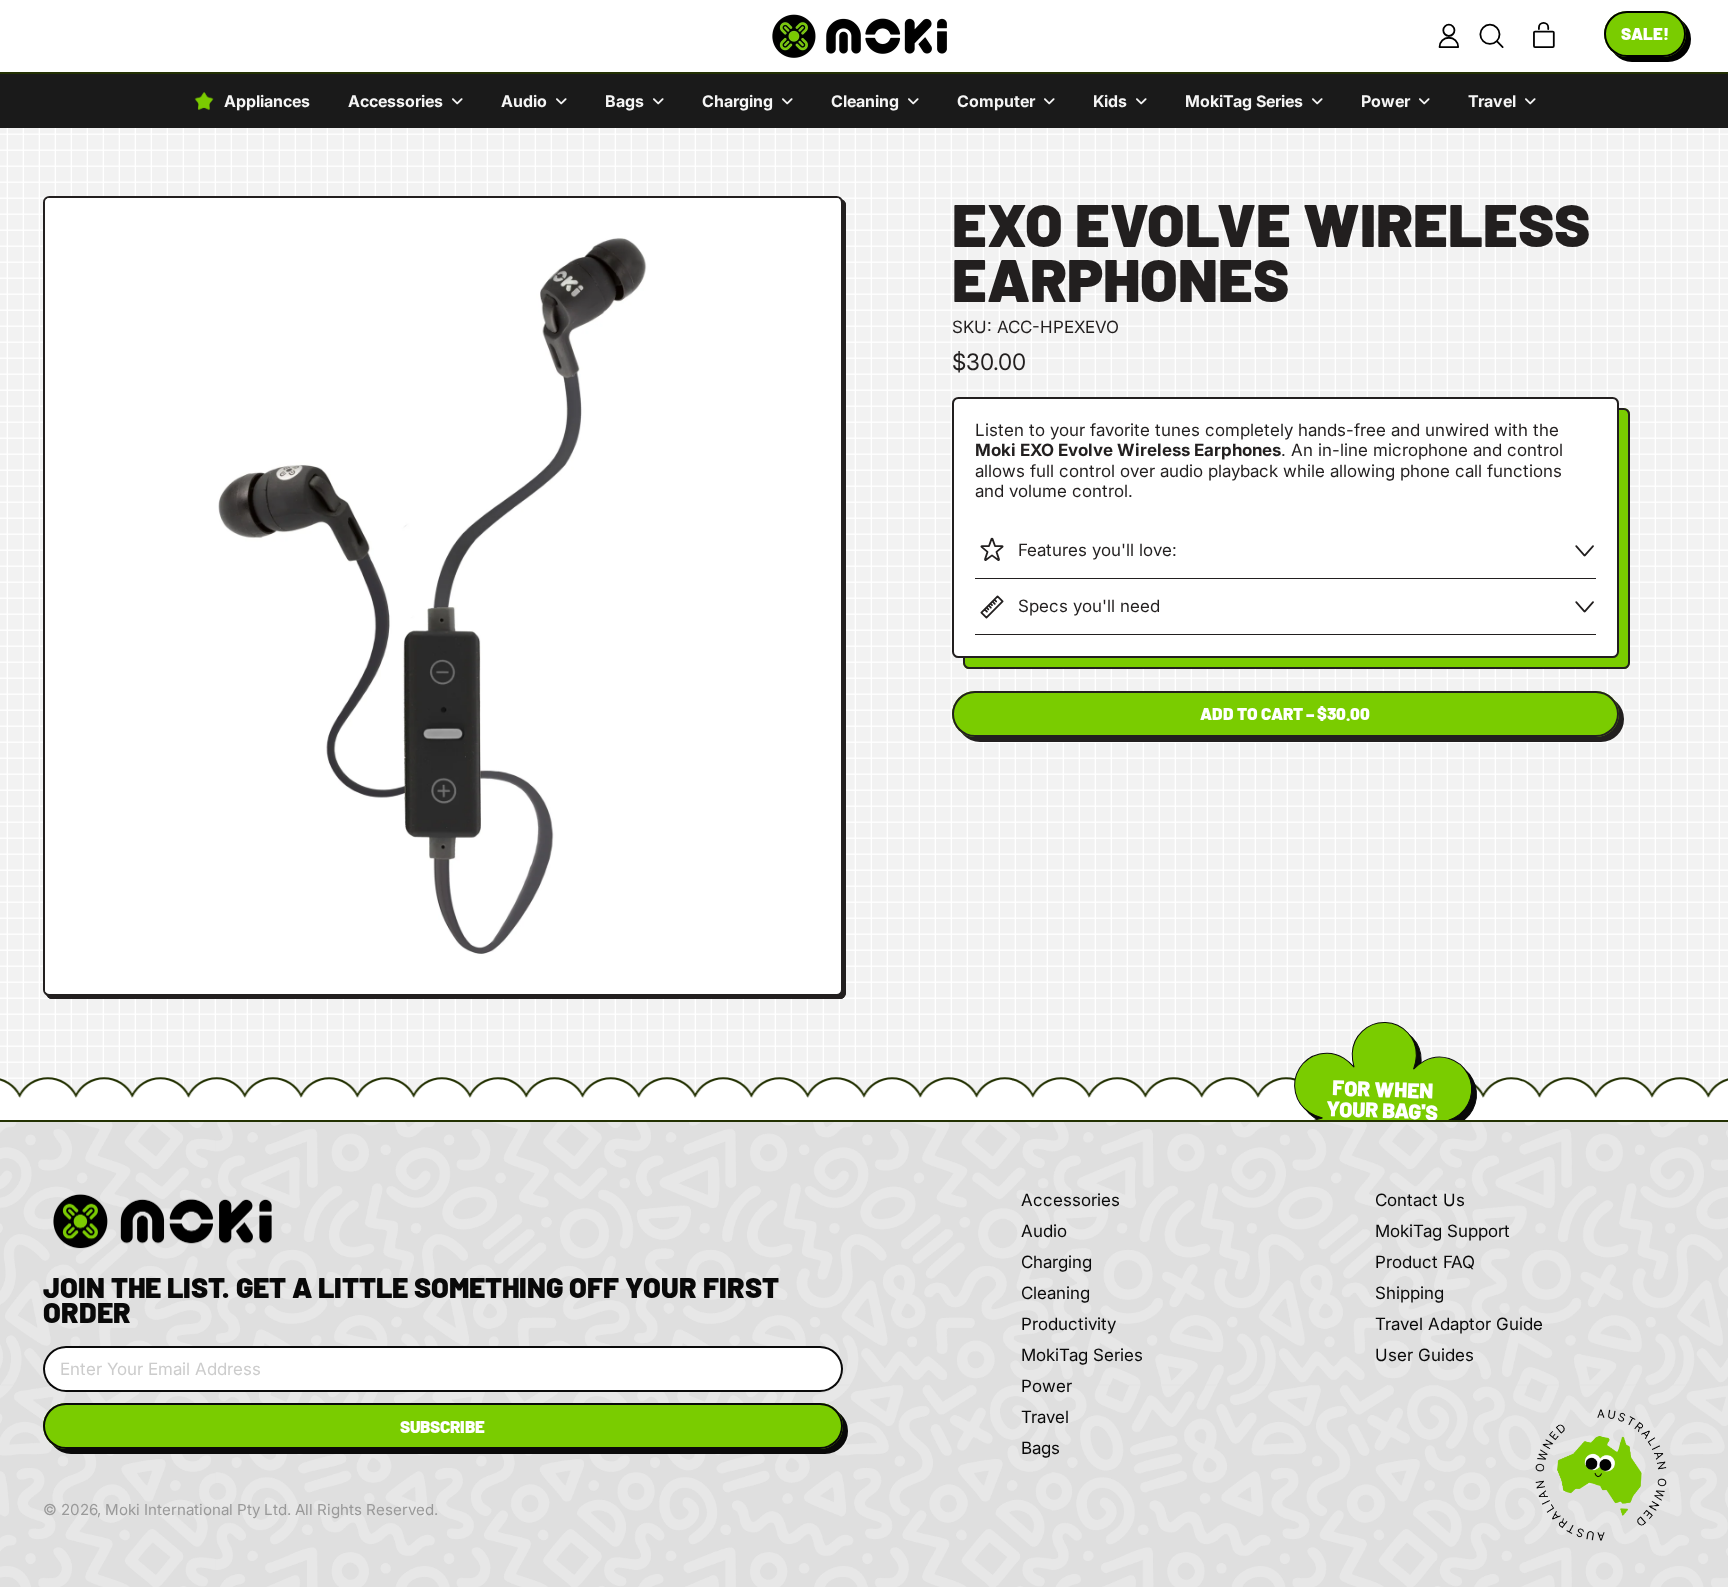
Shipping (1409, 1293)
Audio (1044, 1231)
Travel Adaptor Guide (1459, 1324)
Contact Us (1420, 1200)
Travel (1045, 1417)
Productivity (1068, 1324)
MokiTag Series (1082, 1355)
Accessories (1070, 1200)
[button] (1491, 36)
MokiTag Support (1442, 1231)
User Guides (1424, 1355)
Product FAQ (1425, 1262)
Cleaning (1055, 1293)
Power (1046, 1386)
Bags (1040, 1448)
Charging (1056, 1262)
